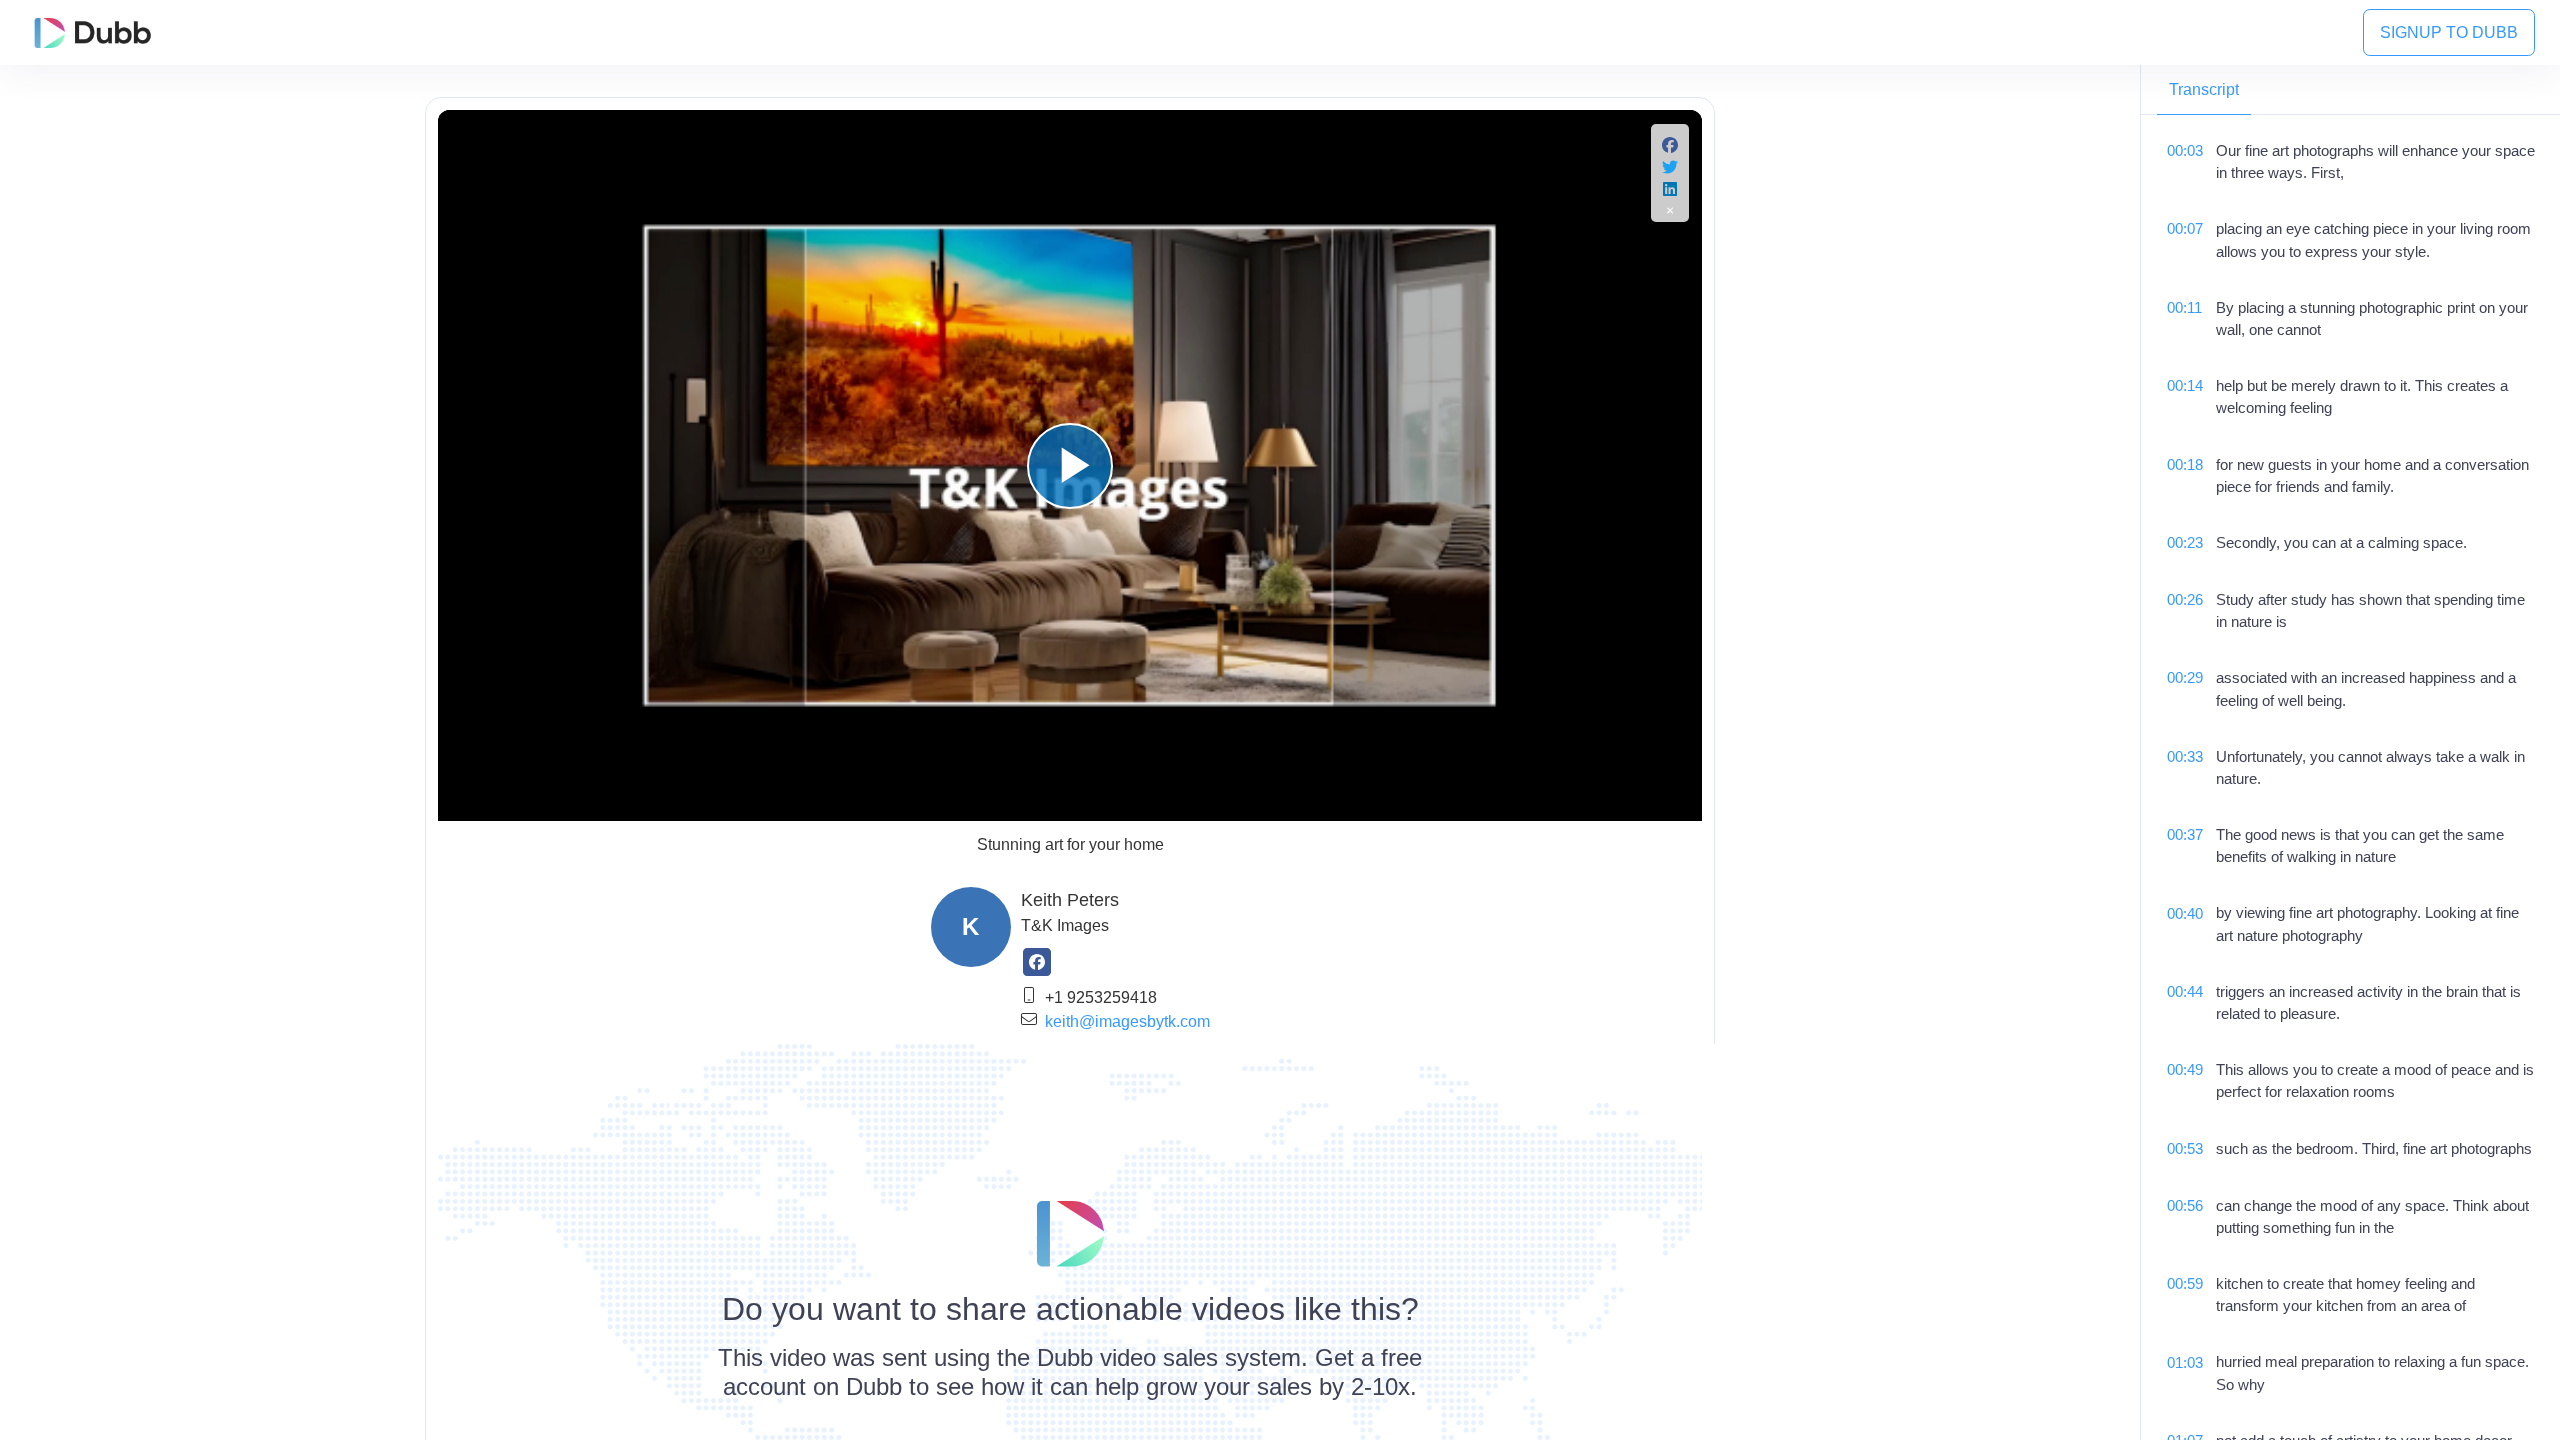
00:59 (2185, 1284)
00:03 (2185, 151)
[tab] (2204, 90)
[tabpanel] (2350, 777)
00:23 (2185, 543)
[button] (1670, 148)
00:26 (2185, 600)
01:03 (2185, 1363)
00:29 (2185, 678)
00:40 (2185, 914)
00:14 (2185, 386)
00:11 (2184, 308)
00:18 (2185, 465)
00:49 (2185, 1070)
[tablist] (2350, 90)
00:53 (2185, 1149)
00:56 (2185, 1206)
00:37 (2185, 835)
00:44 (2185, 992)
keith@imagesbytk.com (1127, 1021)
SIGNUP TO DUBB (2449, 32)
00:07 (2185, 229)
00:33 (2185, 757)
